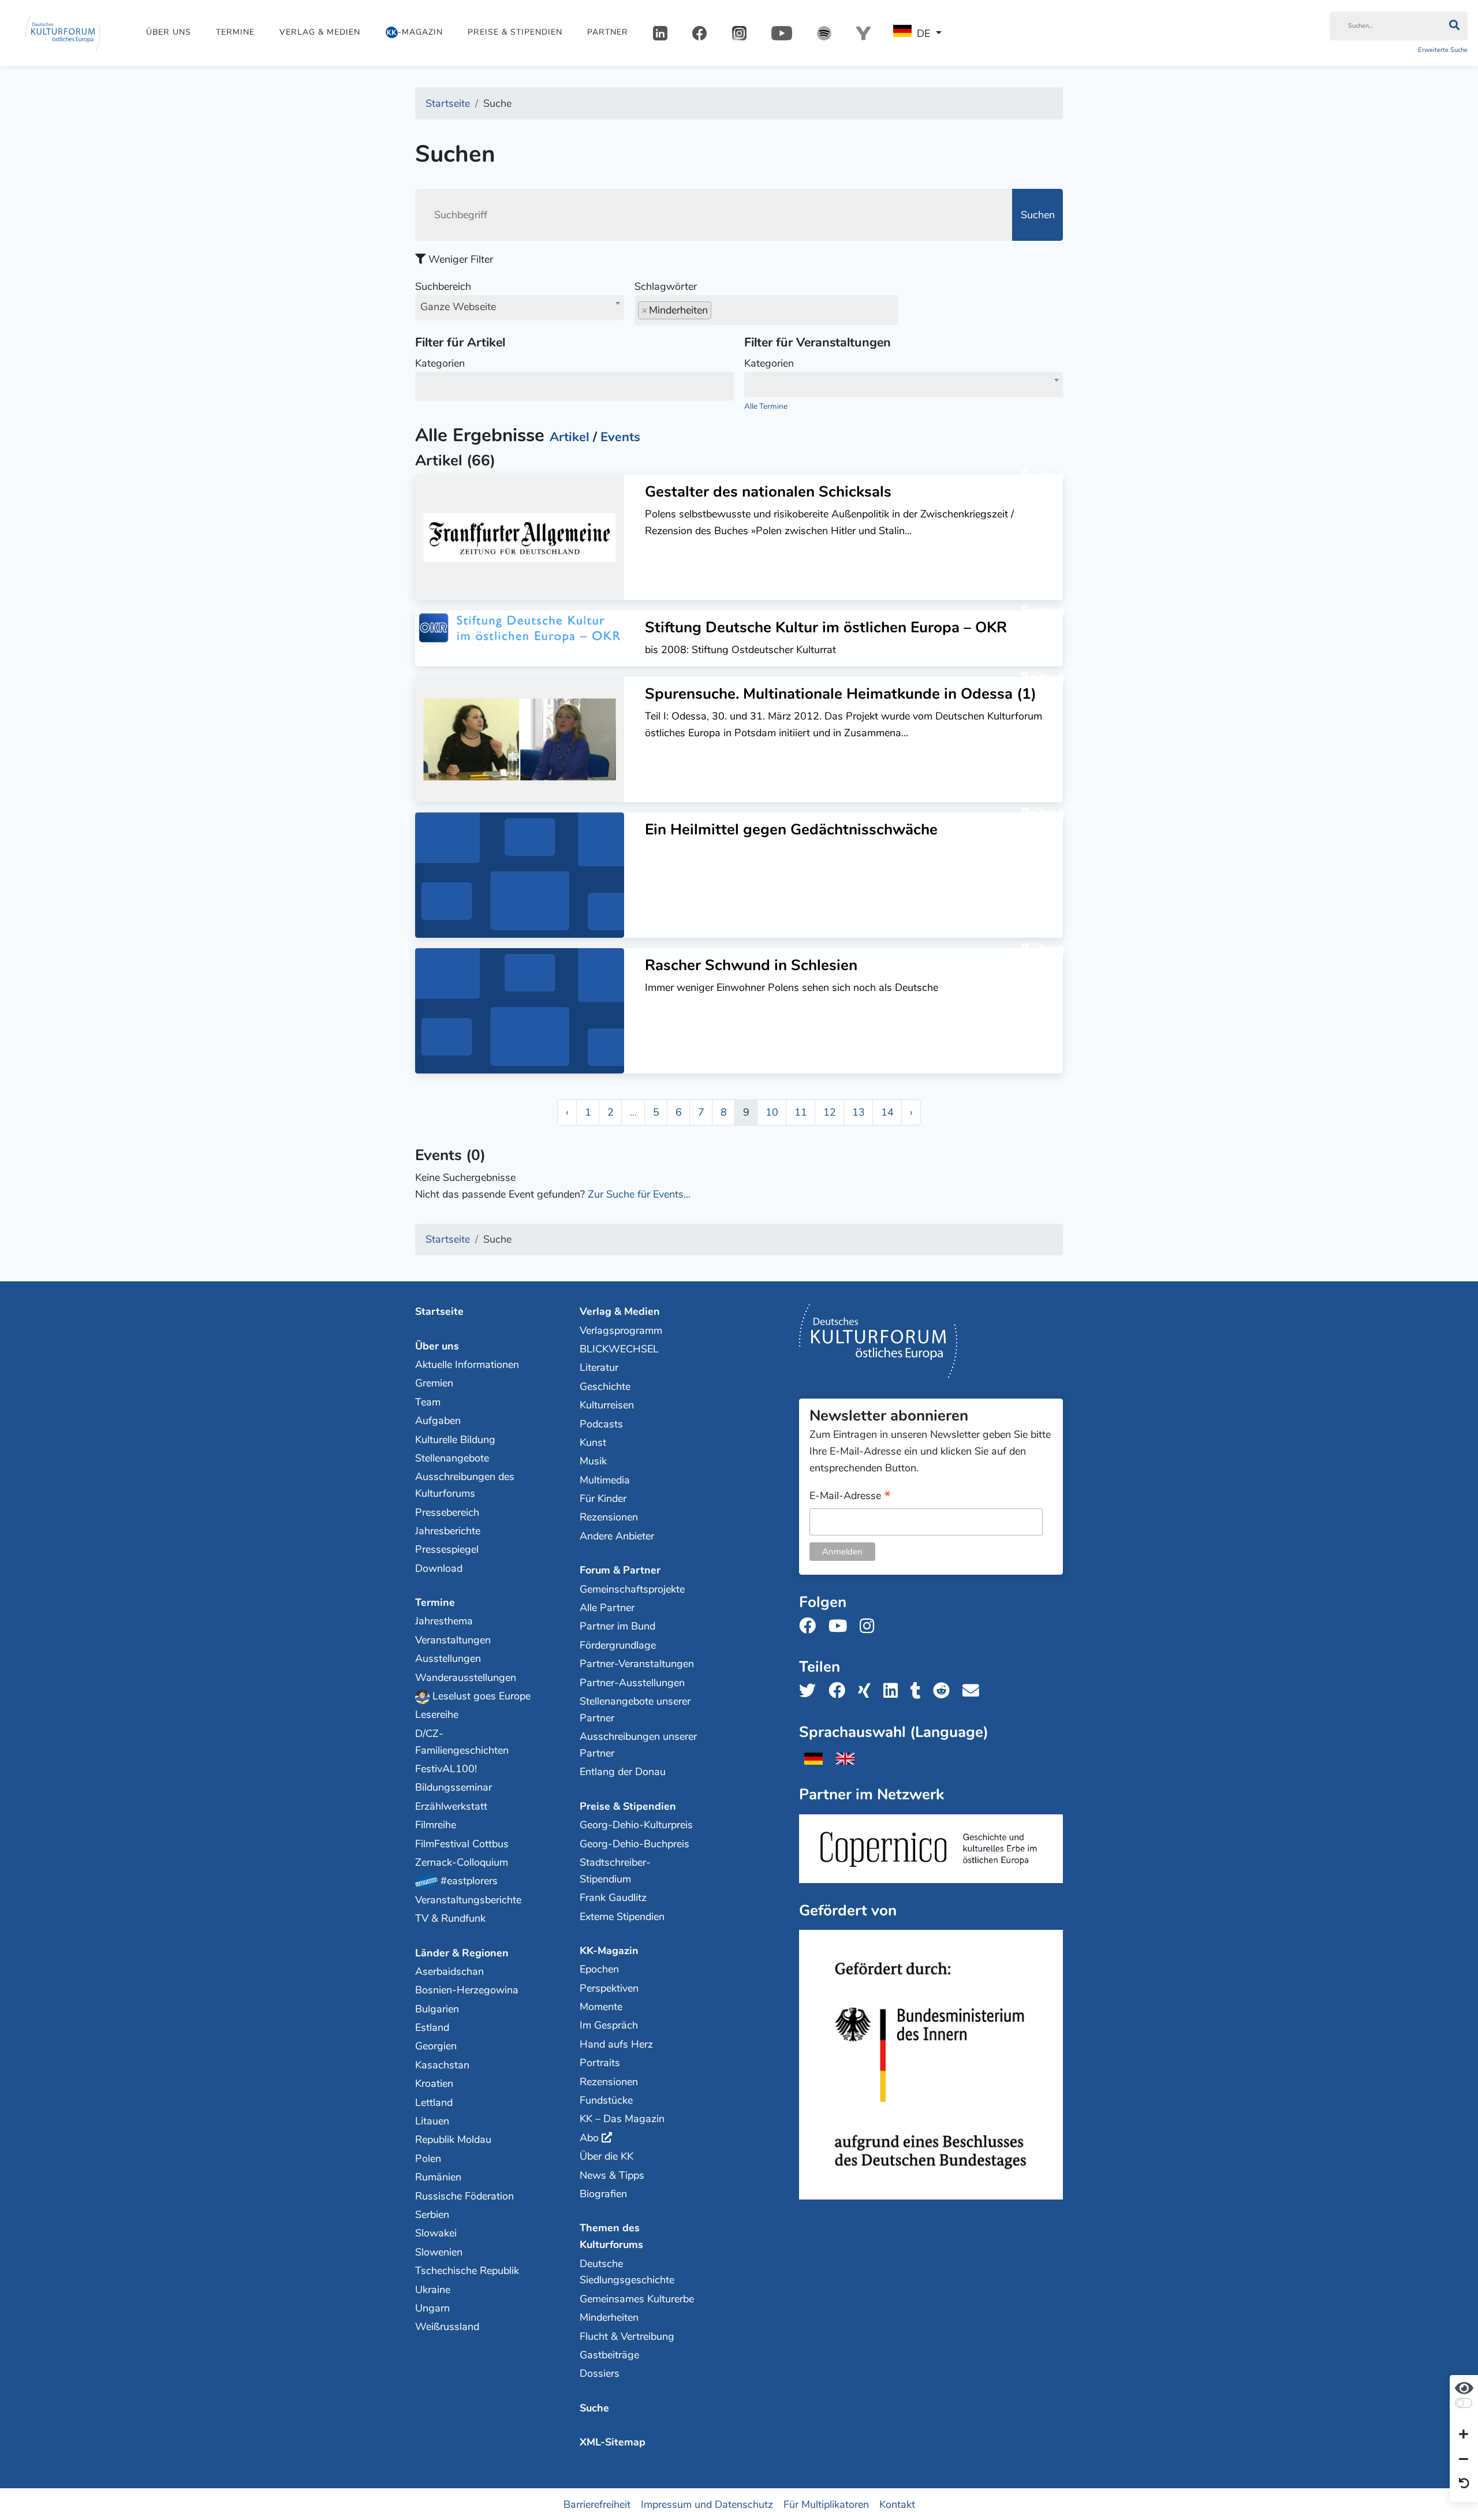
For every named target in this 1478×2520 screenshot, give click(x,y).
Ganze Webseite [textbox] (458, 307)
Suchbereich (456, 297)
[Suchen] (1454, 26)
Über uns (169, 32)
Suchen (1038, 215)
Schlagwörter (666, 286)
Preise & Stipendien (515, 32)
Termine (235, 32)
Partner (608, 32)
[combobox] (520, 308)
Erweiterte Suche (1443, 50)
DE (923, 33)
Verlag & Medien (320, 32)
